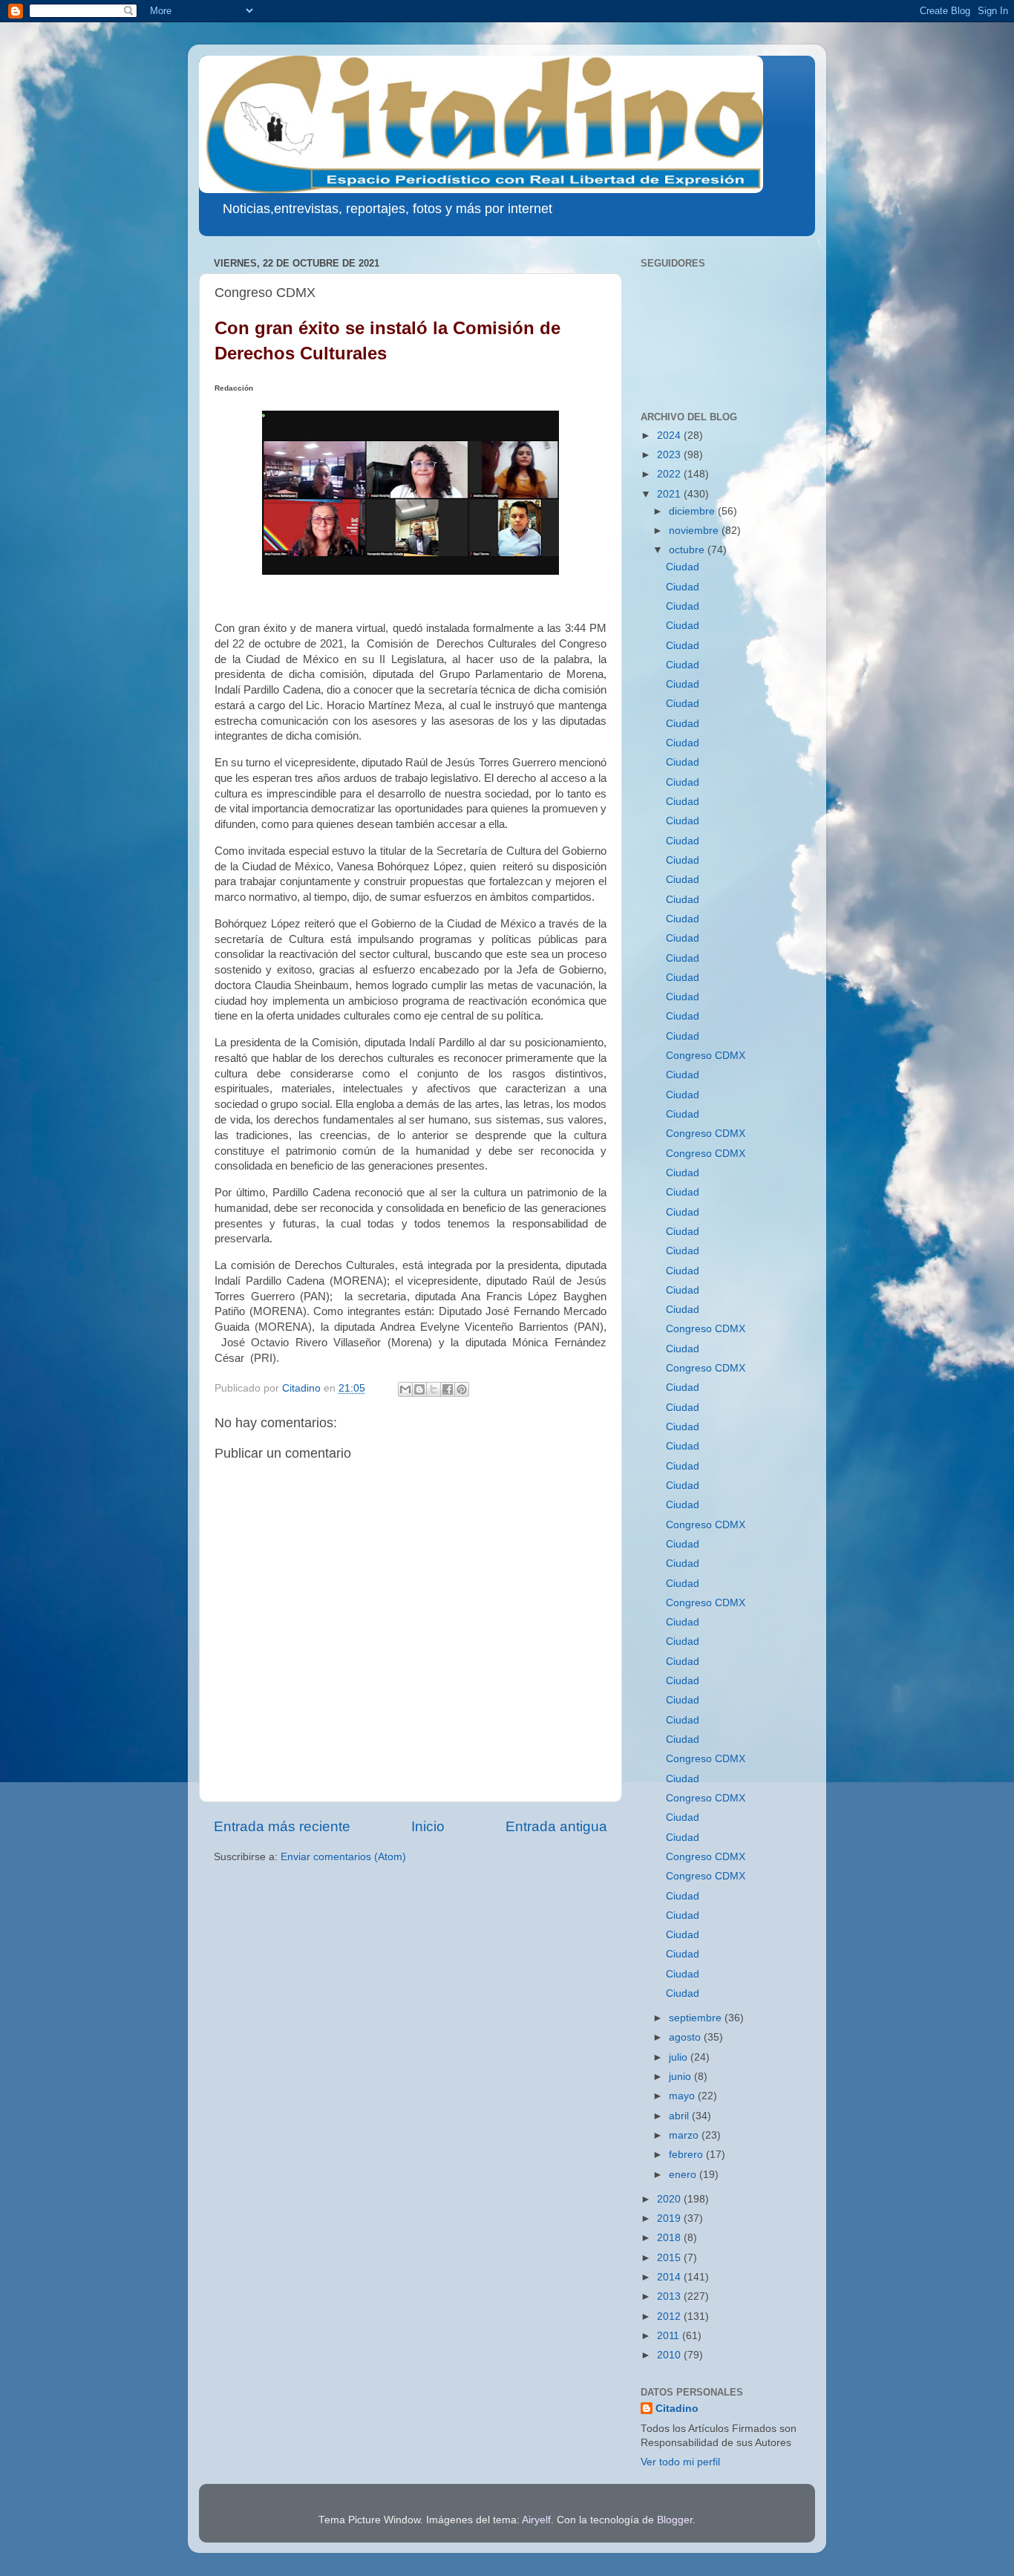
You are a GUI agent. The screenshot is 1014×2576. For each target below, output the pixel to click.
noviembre (695, 531)
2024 (670, 436)
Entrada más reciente (282, 1826)
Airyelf (536, 2520)
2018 (670, 2238)
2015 (670, 2258)
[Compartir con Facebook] (448, 1389)
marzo (685, 2135)
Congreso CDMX (706, 1056)
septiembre (697, 2018)
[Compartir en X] (434, 1389)
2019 (670, 2218)
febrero (687, 2155)
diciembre (693, 511)
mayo (683, 2096)
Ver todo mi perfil (680, 2462)
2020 (670, 2199)
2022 (670, 474)
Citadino (677, 2409)
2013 (670, 2296)
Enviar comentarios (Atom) (343, 1857)
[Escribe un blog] (419, 1389)
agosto (686, 2037)
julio (680, 2057)
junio (681, 2077)
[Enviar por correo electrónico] (405, 1389)
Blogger (675, 2520)
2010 (670, 2355)
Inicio (428, 1826)
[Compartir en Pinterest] (462, 1389)
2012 (670, 2316)
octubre (688, 550)
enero (684, 2175)
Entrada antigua (556, 1826)
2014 (670, 2277)
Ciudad (683, 567)
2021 (670, 494)
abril (680, 2116)
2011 (670, 2336)
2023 (670, 455)
